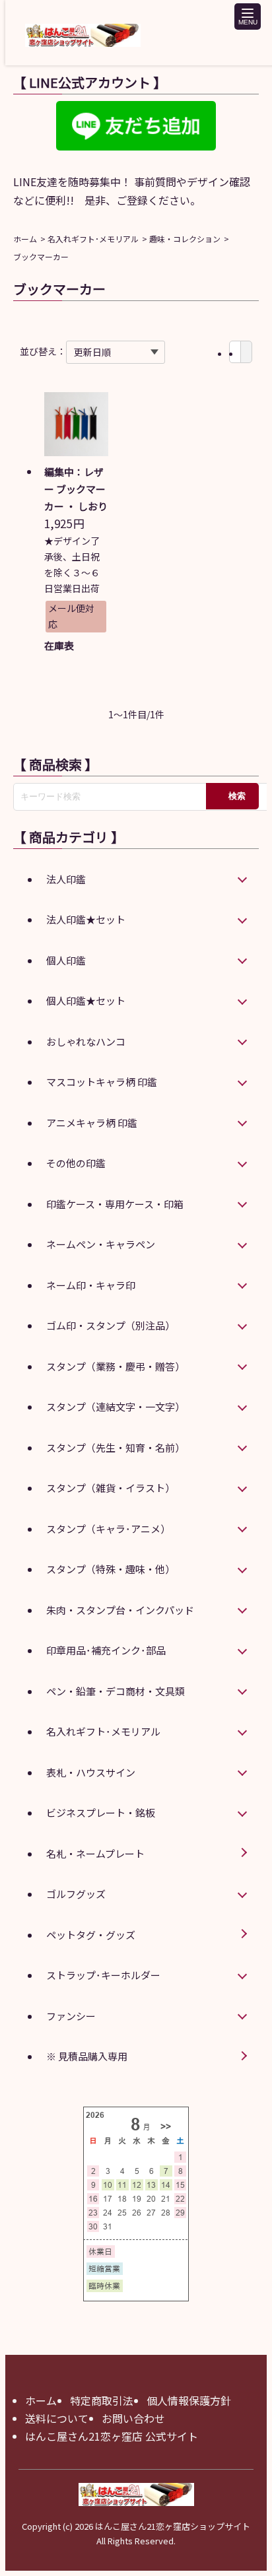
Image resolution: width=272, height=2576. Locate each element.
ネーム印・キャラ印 (91, 1285)
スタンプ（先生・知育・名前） (116, 1447)
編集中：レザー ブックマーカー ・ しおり (76, 489)
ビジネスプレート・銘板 (101, 1813)
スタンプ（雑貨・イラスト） (111, 1488)
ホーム (25, 239)
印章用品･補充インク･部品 (106, 1650)
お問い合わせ (133, 2418)
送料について (57, 2418)
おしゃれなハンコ (86, 1041)
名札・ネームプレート (95, 1853)
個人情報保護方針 (189, 2400)
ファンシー (71, 2016)
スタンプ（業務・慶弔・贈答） (116, 1366)
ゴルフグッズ (76, 1894)
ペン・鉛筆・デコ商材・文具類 (116, 1691)
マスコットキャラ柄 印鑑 (102, 1082)
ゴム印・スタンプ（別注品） (111, 1325)
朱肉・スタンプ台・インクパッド (120, 1610)
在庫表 (59, 645)
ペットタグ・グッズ (91, 1935)
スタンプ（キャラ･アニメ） (108, 1529)
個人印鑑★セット (86, 1000)
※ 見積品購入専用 (87, 2056)
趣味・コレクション (185, 239)
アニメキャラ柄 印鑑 (92, 1123)
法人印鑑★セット (86, 919)
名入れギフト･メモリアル (93, 239)
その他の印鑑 (76, 1163)
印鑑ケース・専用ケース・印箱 (115, 1204)
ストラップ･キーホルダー (103, 1975)
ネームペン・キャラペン (101, 1244)
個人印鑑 (66, 960)
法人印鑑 (66, 879)
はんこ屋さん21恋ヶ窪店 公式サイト (112, 2436)
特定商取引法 (102, 2400)
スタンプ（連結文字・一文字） (116, 1407)
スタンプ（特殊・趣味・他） (111, 1569)
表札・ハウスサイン (91, 1772)
